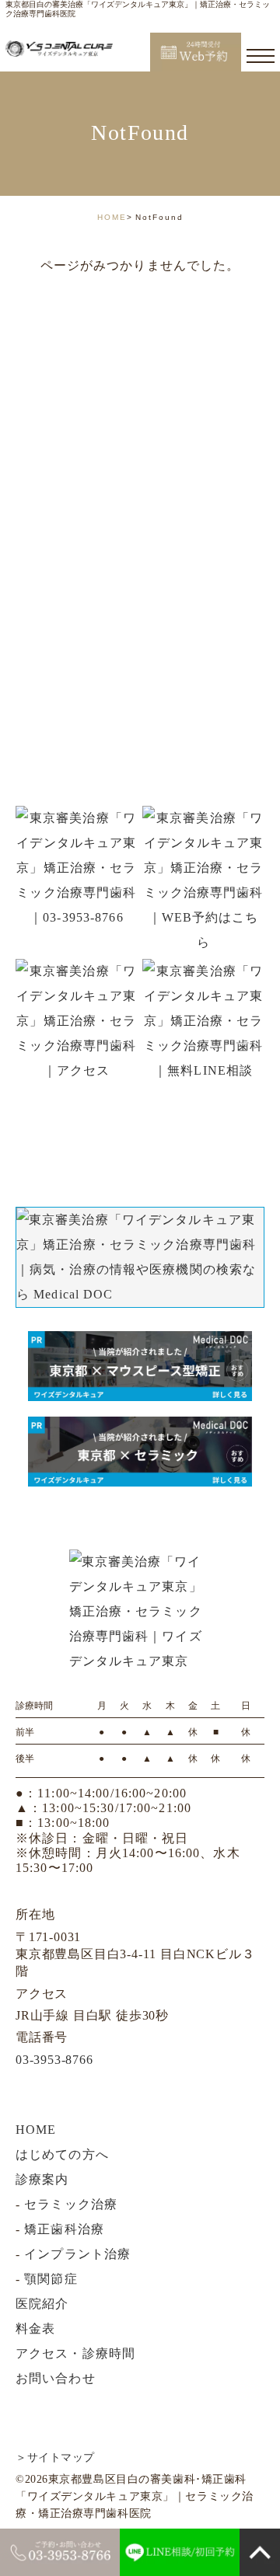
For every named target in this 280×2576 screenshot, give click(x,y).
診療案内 (42, 2179)
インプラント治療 (77, 2254)
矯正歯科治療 (64, 2229)
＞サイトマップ (55, 2457)
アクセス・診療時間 (75, 2353)
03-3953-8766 (54, 2060)
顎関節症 (51, 2279)
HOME (112, 217)
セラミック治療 (71, 2204)
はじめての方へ (62, 2154)
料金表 (35, 2329)
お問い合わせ (56, 2378)
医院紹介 (42, 2304)
